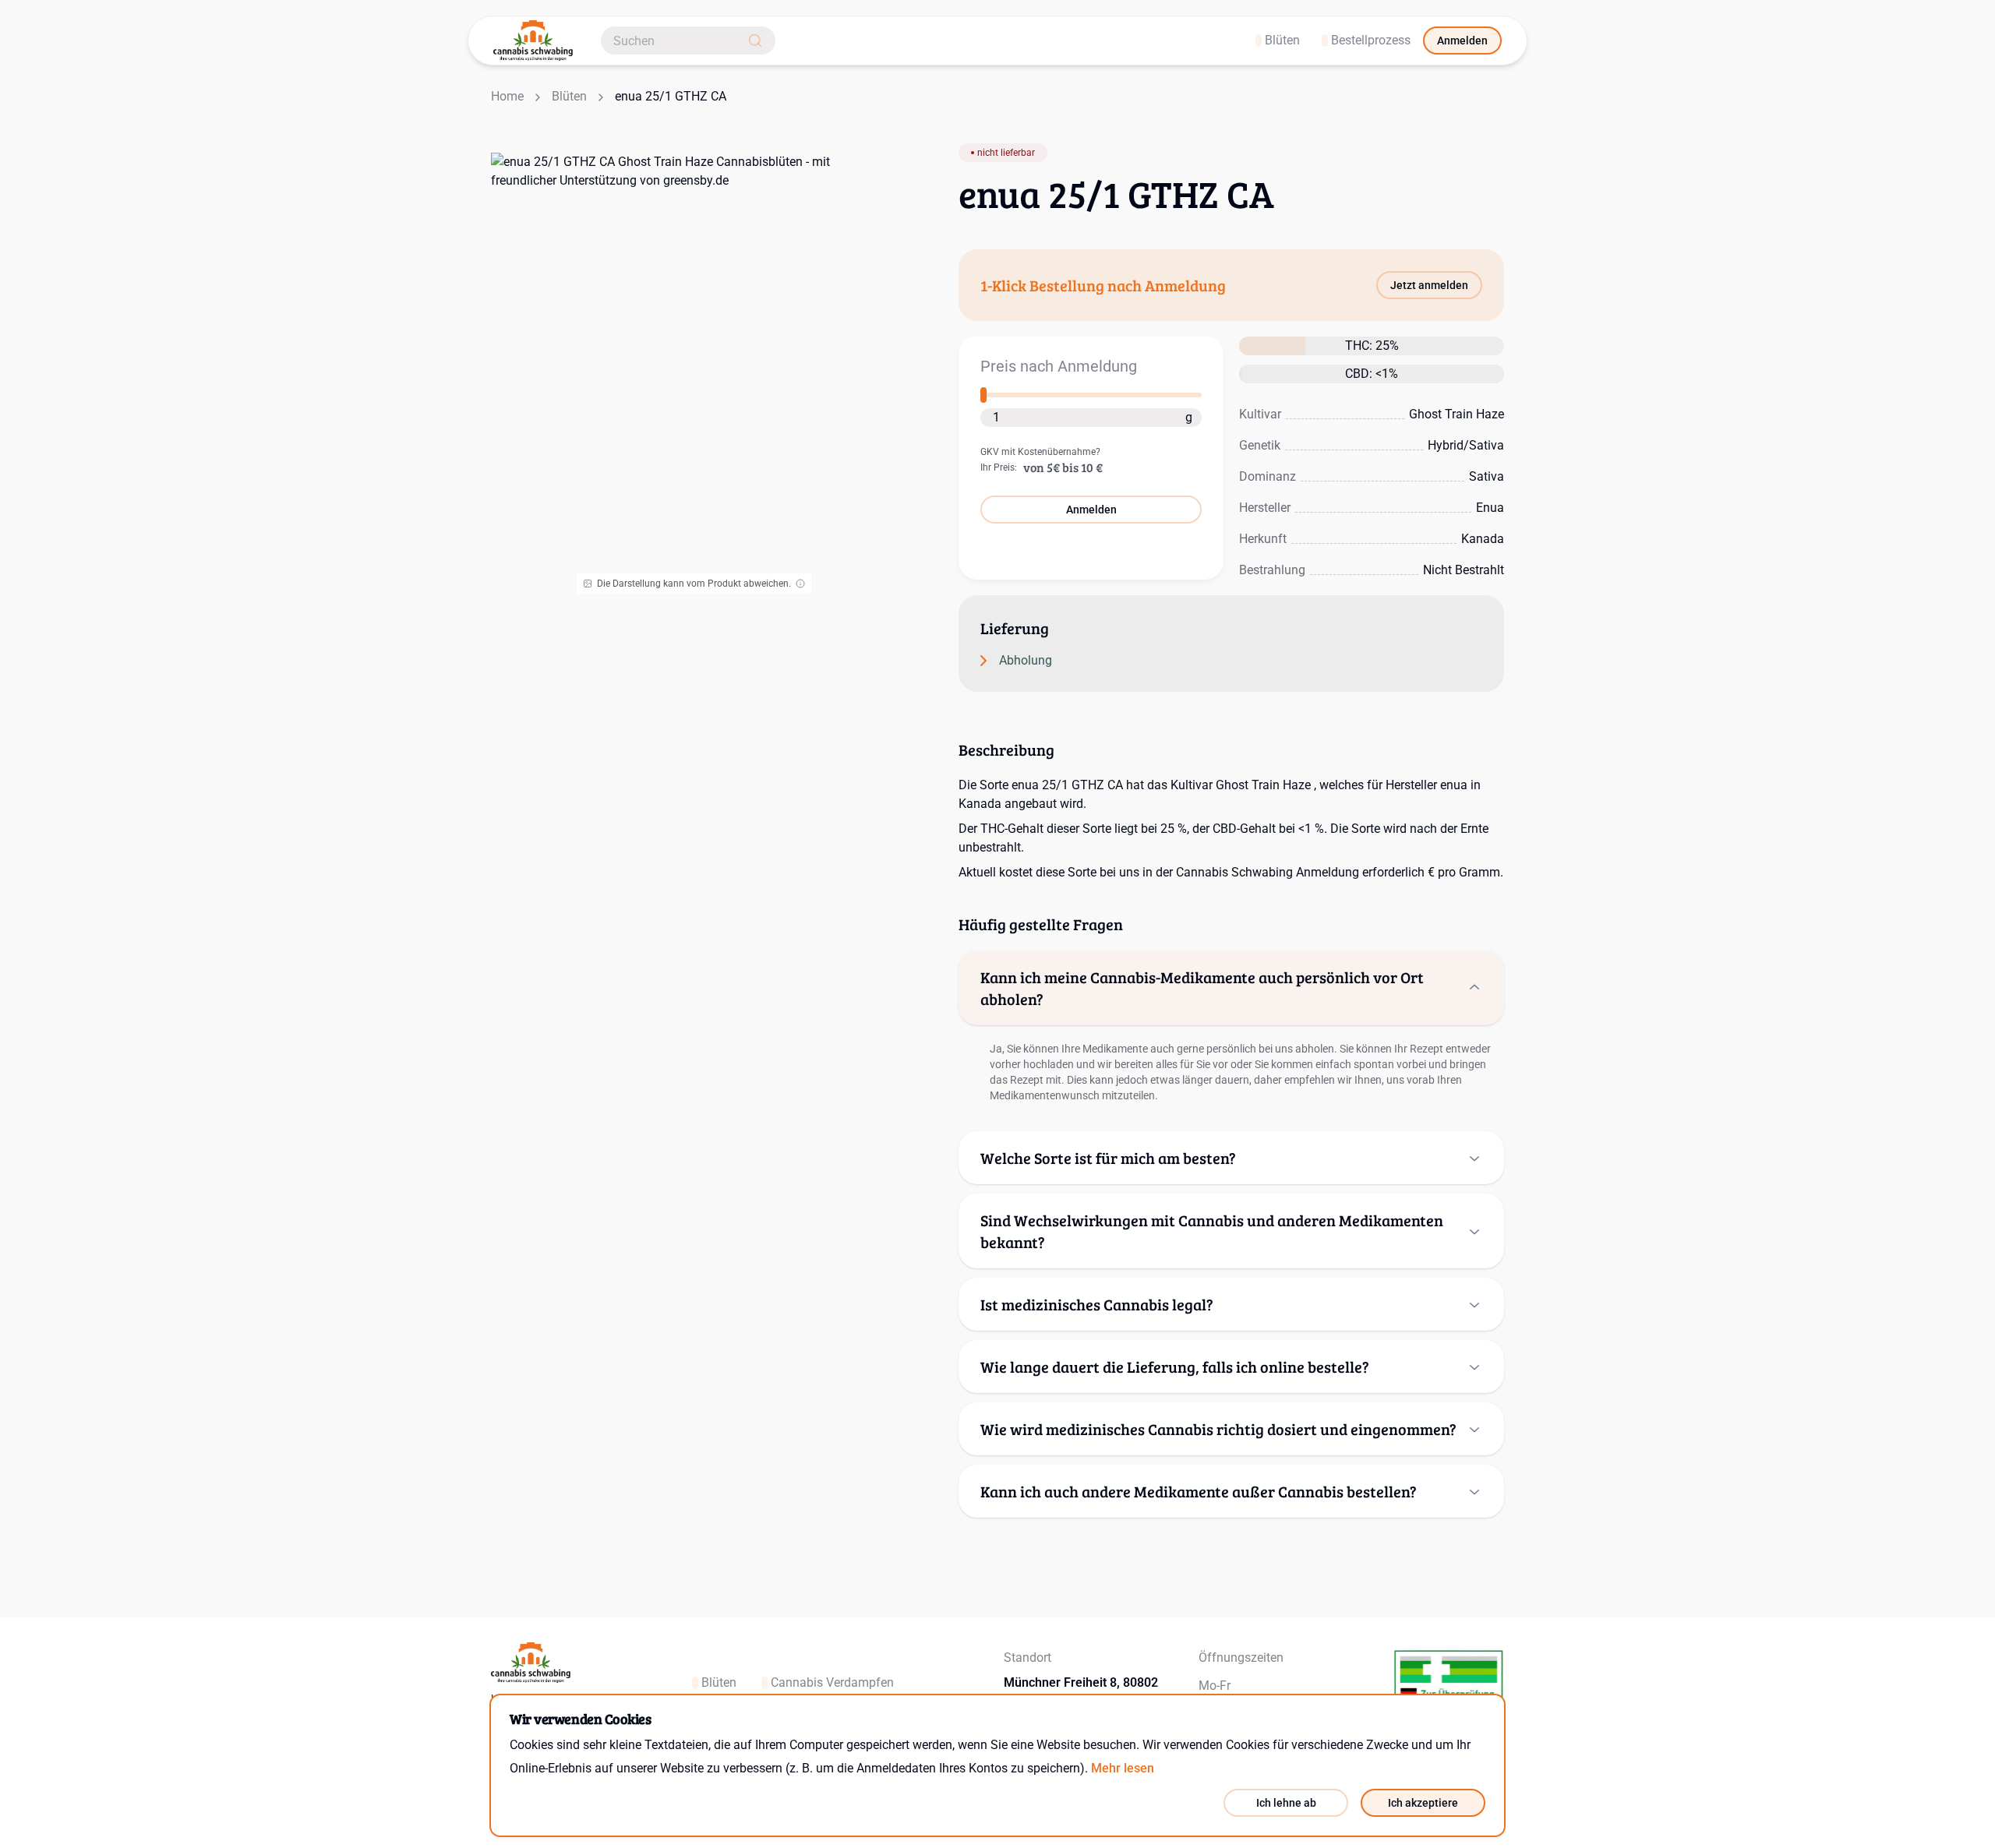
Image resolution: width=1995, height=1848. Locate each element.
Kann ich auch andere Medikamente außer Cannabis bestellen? (1199, 1491)
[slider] (983, 395)
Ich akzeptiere (1423, 1803)
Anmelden (1462, 41)
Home (507, 96)
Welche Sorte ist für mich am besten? (1108, 1158)
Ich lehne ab (1286, 1803)
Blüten (569, 96)
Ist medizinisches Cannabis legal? (1097, 1304)
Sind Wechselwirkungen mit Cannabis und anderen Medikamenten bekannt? (1212, 1231)
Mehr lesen (1123, 1768)
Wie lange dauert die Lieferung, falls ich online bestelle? (1175, 1367)
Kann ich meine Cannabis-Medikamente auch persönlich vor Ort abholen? (1202, 988)
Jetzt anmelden (1429, 285)
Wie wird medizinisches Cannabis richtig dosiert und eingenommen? (1218, 1429)
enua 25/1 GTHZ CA (671, 96)
